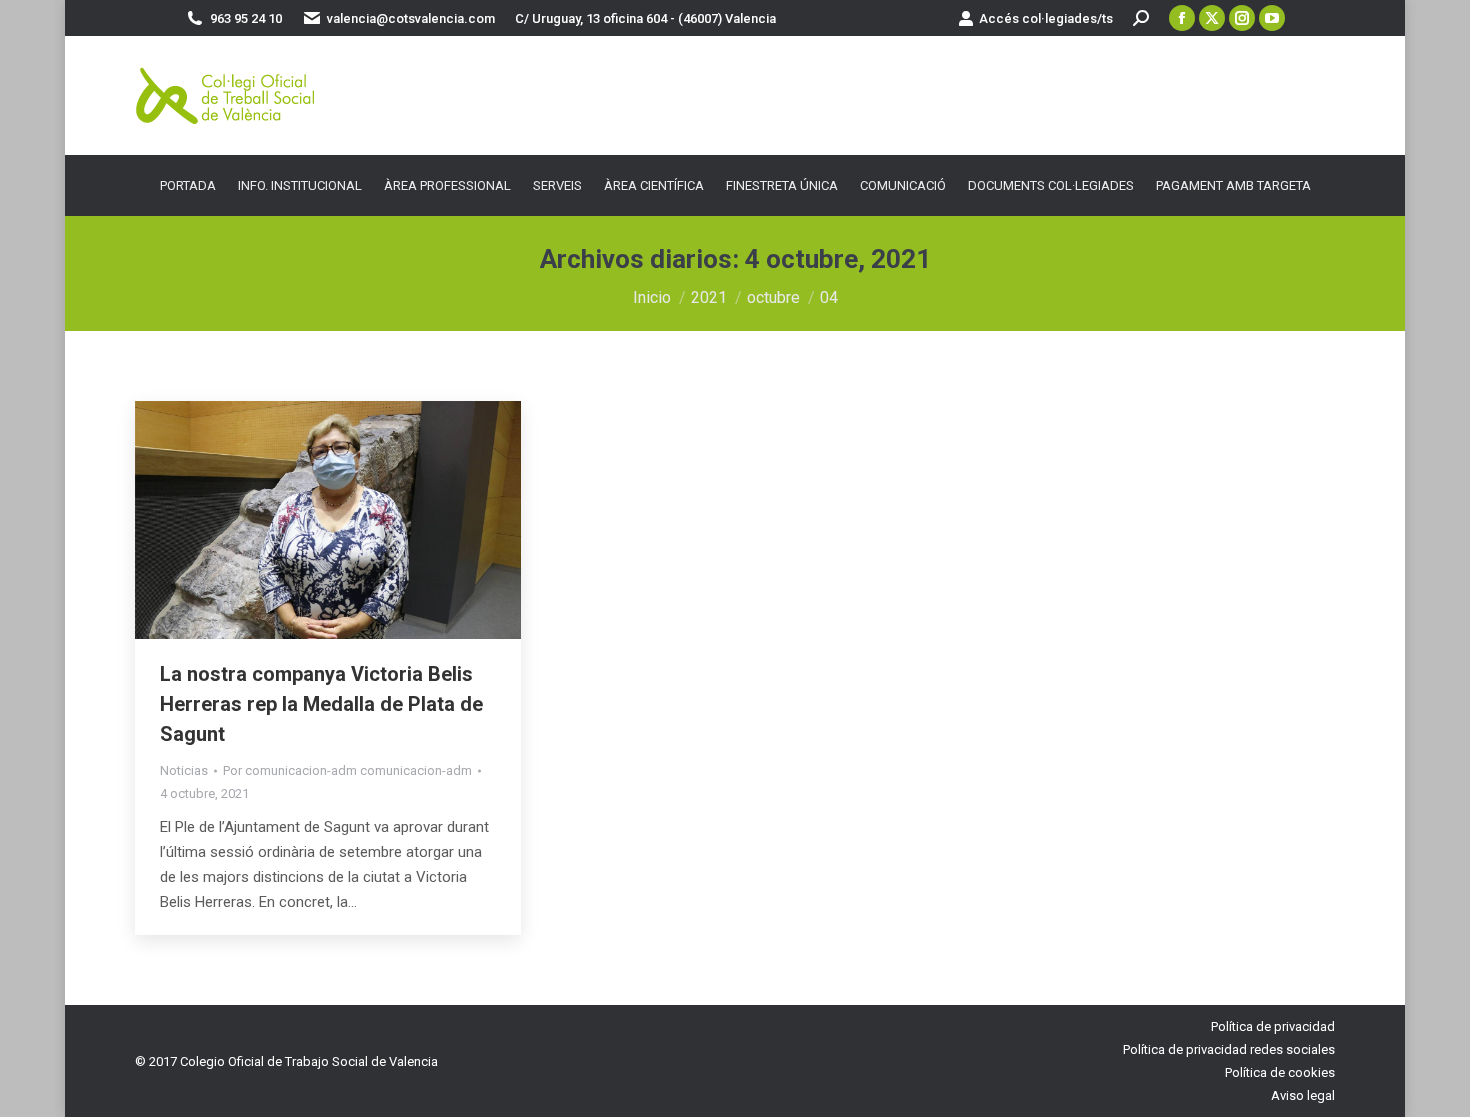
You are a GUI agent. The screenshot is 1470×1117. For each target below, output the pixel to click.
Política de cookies (1280, 1072)
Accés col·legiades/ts (1046, 18)
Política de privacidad (1273, 1026)
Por (347, 770)
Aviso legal (1303, 1095)
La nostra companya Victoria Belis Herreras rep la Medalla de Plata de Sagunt (321, 704)
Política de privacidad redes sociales (1229, 1049)
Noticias (184, 770)
